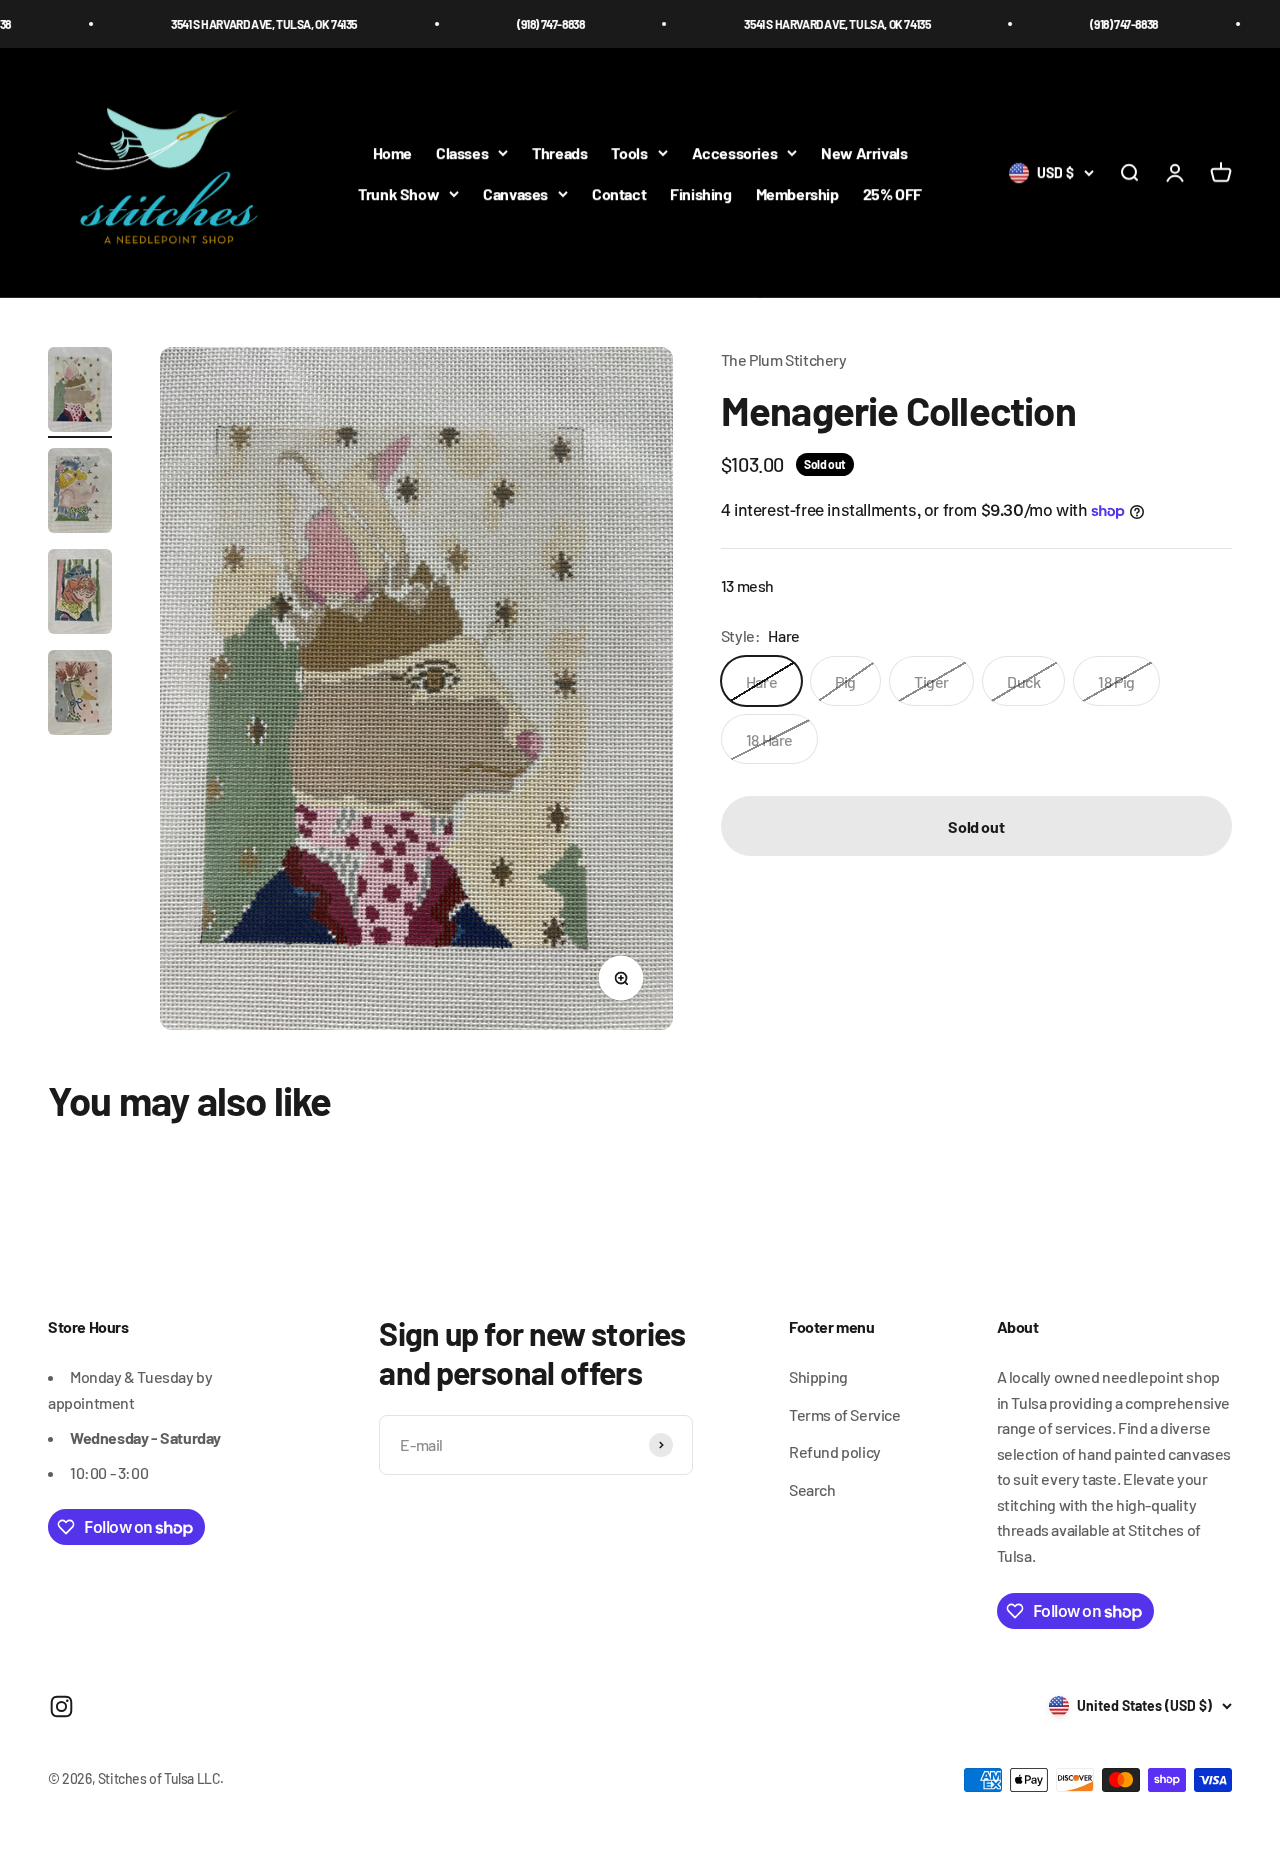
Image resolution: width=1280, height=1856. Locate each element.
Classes (462, 152)
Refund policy (835, 1451)
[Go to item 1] (80, 392)
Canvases (515, 193)
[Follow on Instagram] (61, 1706)
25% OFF (892, 193)
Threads (559, 152)
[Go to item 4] (80, 695)
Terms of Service (845, 1414)
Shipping (818, 1376)
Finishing (700, 193)
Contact (619, 193)
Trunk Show (398, 193)
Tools (629, 152)
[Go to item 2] (80, 493)
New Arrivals (864, 152)
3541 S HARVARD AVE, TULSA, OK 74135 (219, 24)
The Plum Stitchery (784, 359)
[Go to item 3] (80, 594)
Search (812, 1489)
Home (392, 152)
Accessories (735, 152)
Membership (797, 193)
